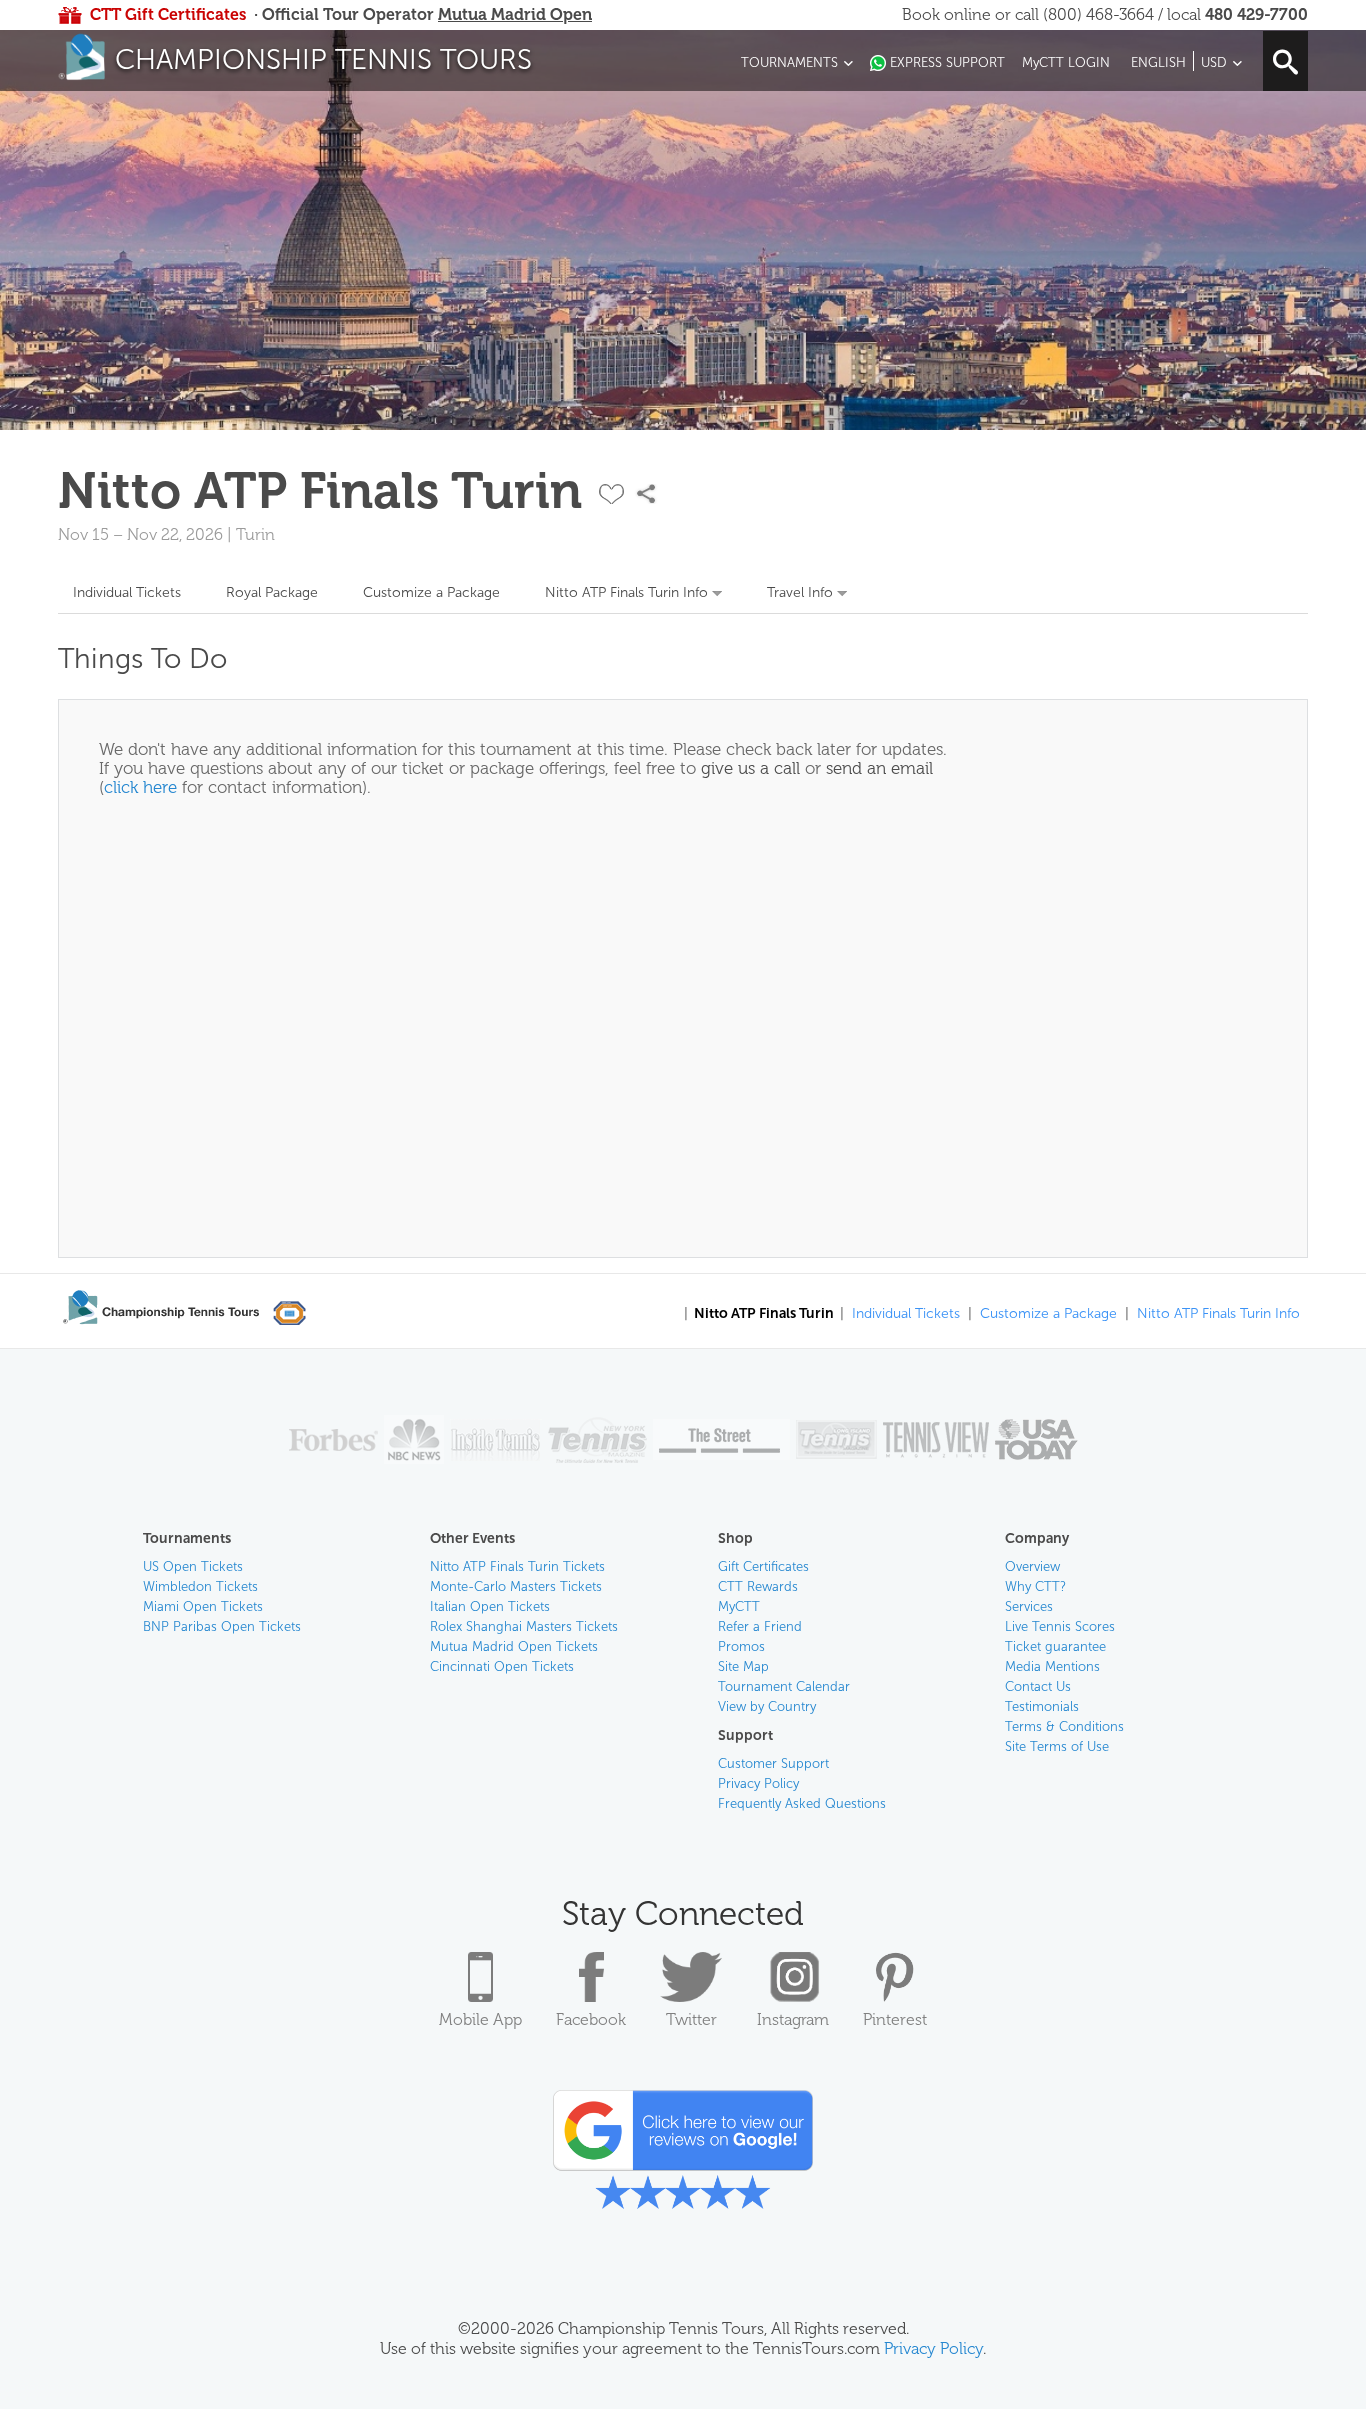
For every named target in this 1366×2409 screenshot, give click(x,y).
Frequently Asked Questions (802, 1803)
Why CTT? (1035, 1586)
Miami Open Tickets (203, 1606)
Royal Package (272, 592)
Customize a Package (431, 592)
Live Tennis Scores (1060, 1626)
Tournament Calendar (784, 1686)
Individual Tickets (127, 592)
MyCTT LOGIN (1066, 62)
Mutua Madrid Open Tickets (514, 1646)
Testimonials (1042, 1706)
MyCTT (739, 1606)
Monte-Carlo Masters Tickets (516, 1586)
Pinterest (895, 2019)
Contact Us (1038, 1686)
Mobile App (480, 2019)
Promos (741, 1646)
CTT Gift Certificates (168, 14)
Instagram (793, 2019)
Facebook (591, 2019)
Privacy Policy (758, 1783)
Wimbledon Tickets (200, 1586)
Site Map (743, 1666)
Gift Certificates (763, 1566)
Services (1029, 1606)
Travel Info (800, 592)
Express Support (947, 62)
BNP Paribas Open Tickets (222, 1626)
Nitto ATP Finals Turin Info (626, 592)
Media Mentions (1052, 1666)
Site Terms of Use (1057, 1746)
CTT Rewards (758, 1586)
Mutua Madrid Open (515, 14)
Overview (1032, 1566)
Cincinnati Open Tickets (502, 1666)
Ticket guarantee (1055, 1646)
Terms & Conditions (1064, 1726)
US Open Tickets (193, 1566)
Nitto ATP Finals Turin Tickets (517, 1566)
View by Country (767, 1706)
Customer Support (773, 1763)
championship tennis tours (323, 59)
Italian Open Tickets (490, 1606)
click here (140, 787)
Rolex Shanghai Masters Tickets (524, 1626)
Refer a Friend (760, 1626)
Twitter (691, 2019)
